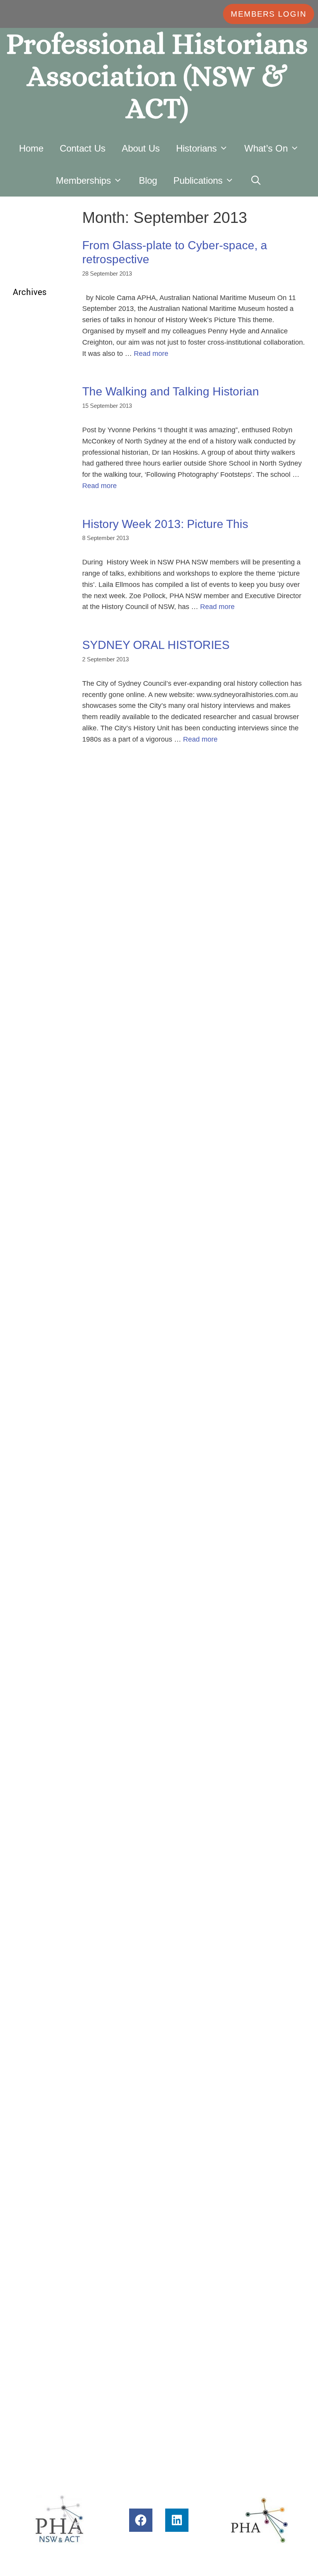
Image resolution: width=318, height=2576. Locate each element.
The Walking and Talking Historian (171, 391)
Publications (198, 180)
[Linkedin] (177, 2520)
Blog (148, 180)
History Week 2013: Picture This (165, 524)
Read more (151, 354)
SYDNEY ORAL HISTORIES (156, 645)
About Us (141, 148)
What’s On (266, 148)
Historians (196, 148)
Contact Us (83, 148)
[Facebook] (141, 2520)
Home (31, 148)
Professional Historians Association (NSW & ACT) (157, 76)
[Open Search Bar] (256, 180)
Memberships (83, 180)
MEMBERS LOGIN (269, 14)
